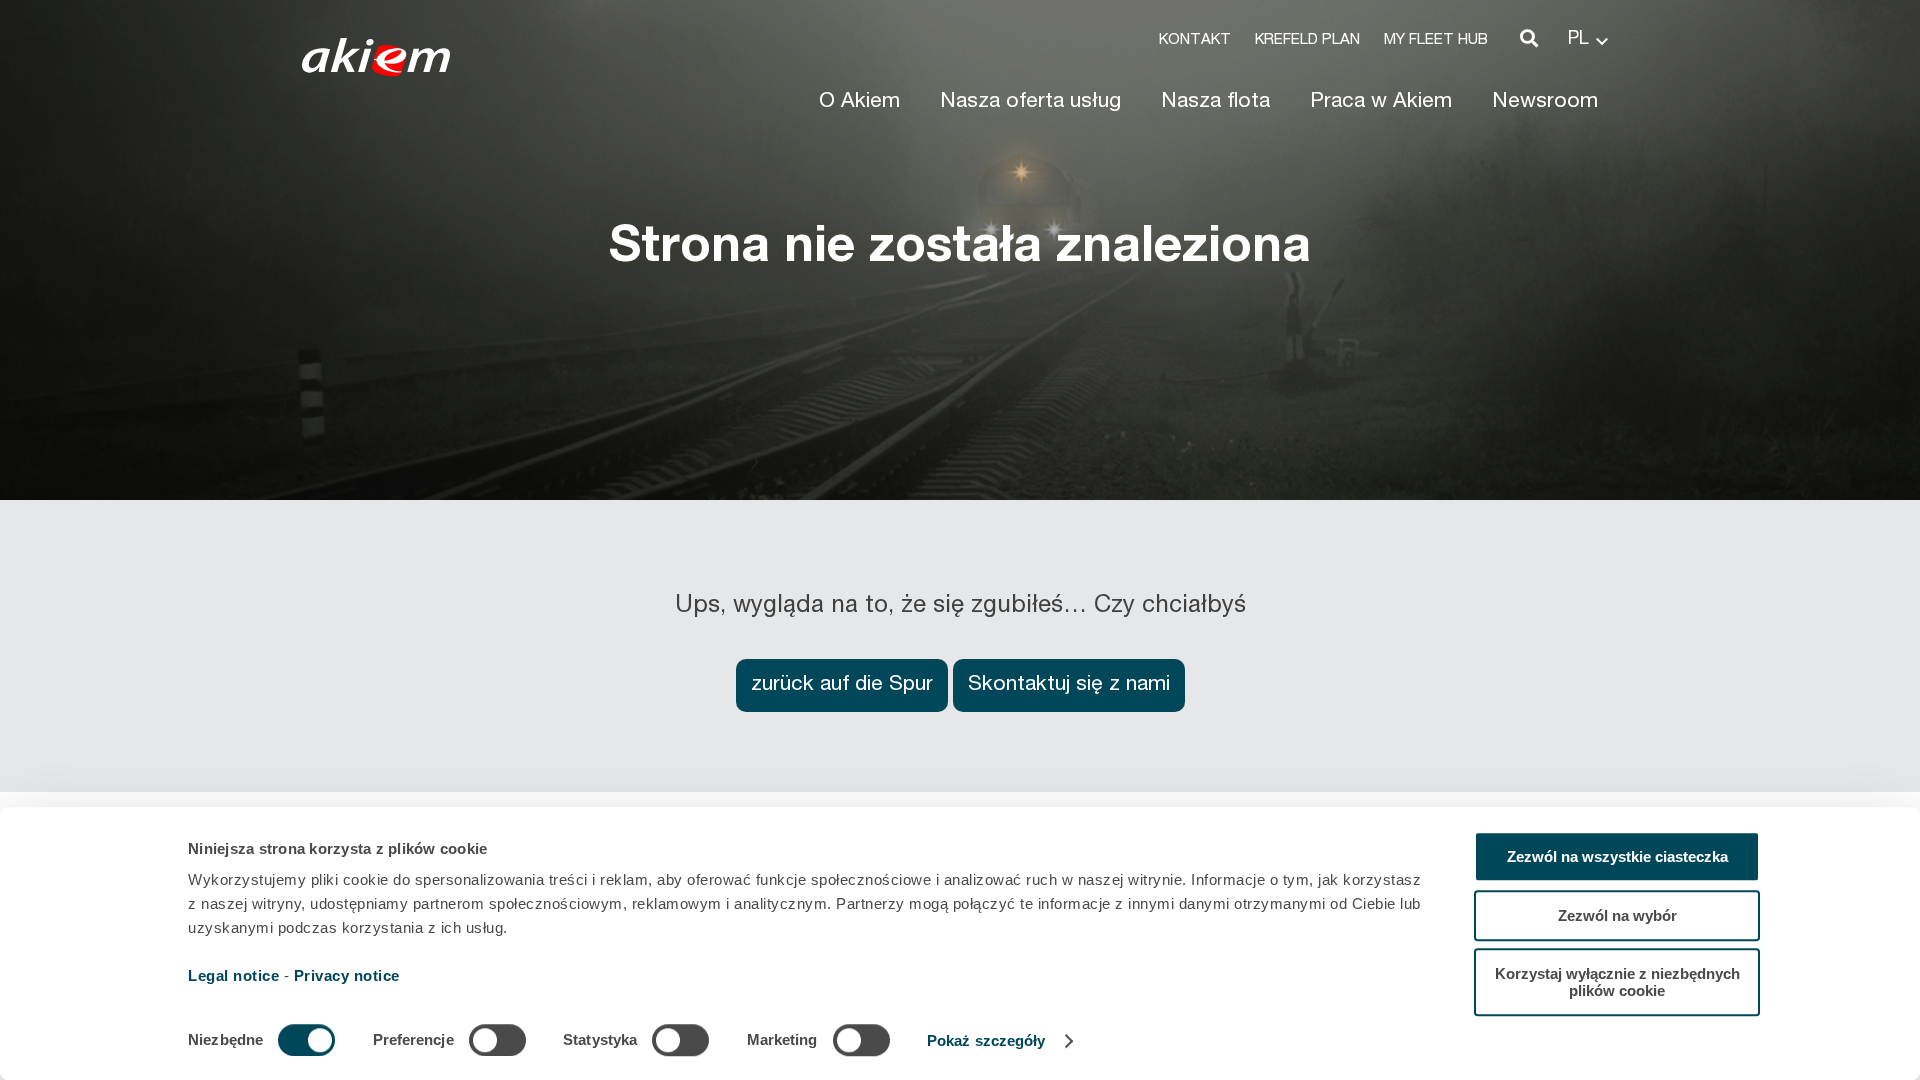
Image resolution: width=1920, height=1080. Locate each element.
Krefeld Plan (1307, 40)
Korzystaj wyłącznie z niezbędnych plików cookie (1617, 982)
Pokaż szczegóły (986, 1040)
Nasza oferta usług (1030, 102)
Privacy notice (347, 975)
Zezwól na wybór (1617, 915)
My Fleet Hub (1436, 40)
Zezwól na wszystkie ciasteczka (1617, 856)
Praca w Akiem (1381, 102)
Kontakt (1195, 40)
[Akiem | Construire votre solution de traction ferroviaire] (380, 67)
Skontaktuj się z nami (1069, 685)
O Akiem (859, 102)
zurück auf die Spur (842, 685)
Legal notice (233, 975)
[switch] (497, 1040)
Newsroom (1545, 102)
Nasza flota (1215, 102)
